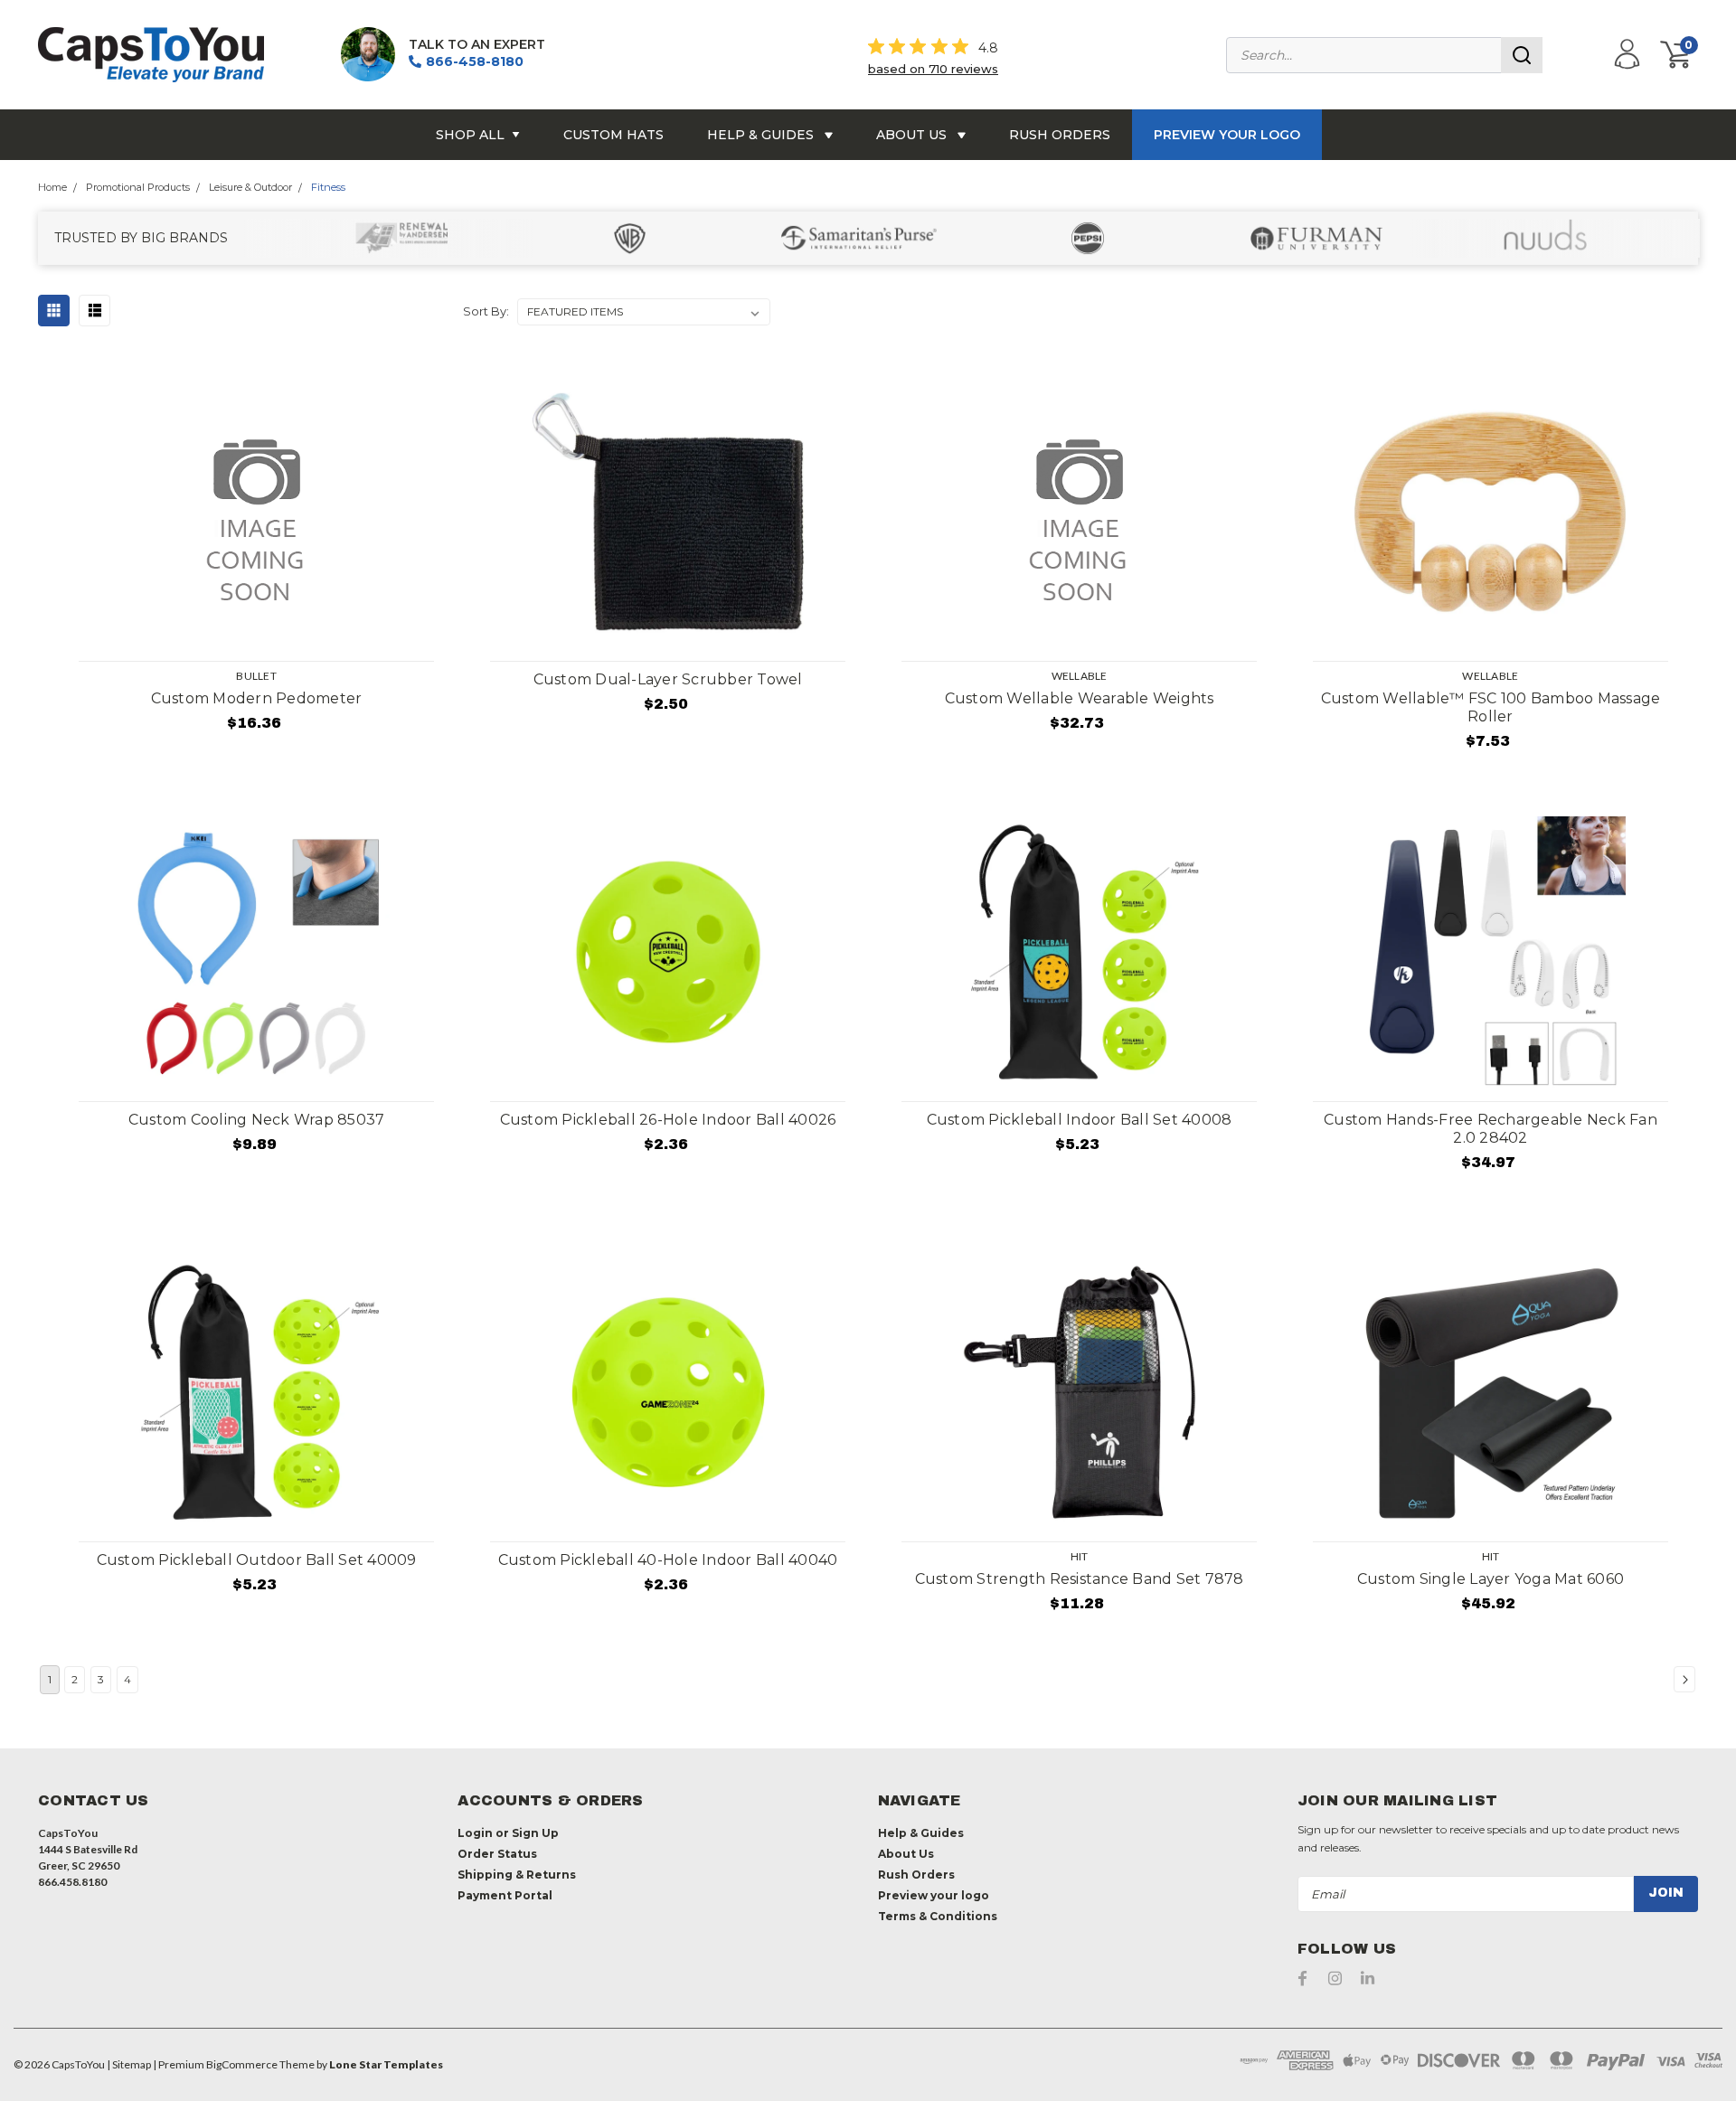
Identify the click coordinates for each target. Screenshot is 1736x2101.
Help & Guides (762, 135)
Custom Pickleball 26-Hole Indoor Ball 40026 (668, 1120)
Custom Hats (613, 135)
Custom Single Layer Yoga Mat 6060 (1491, 1579)
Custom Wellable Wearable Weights (1080, 698)
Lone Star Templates (386, 2064)
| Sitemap (129, 2064)
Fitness (328, 187)
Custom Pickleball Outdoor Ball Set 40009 (257, 1560)
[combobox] (1384, 55)
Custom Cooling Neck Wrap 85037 (257, 1120)
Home (52, 187)
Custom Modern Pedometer (257, 698)
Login (475, 1833)
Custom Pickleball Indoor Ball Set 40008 (1080, 1120)
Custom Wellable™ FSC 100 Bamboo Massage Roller (1491, 707)
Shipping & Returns (517, 1875)
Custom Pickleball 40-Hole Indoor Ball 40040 (668, 1560)
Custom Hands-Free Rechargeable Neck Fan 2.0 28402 (1491, 1129)
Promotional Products (138, 187)
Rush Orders (1060, 135)
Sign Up (535, 1833)
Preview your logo (1227, 135)
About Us (913, 135)
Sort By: (486, 311)
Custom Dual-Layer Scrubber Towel (668, 679)
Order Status (497, 1854)
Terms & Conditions (938, 1916)
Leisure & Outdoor (250, 187)
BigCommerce (242, 2064)
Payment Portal (505, 1895)
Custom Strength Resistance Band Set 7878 (1080, 1579)
